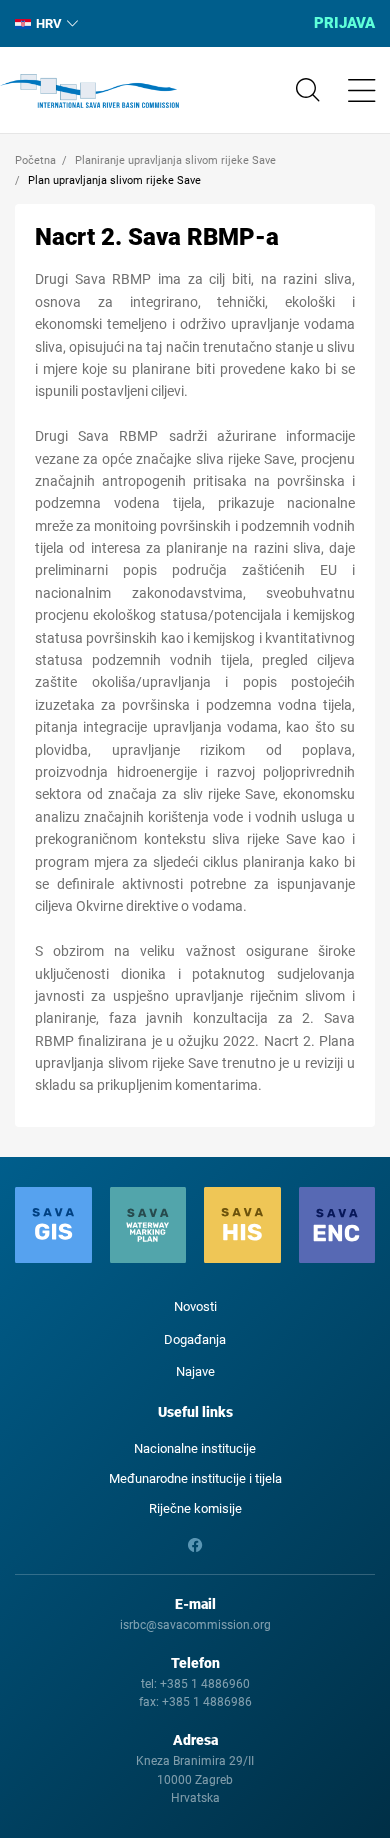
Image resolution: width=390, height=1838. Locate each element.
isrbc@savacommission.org (195, 1625)
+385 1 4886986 (207, 1702)
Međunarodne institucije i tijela (195, 1478)
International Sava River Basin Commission (89, 91)
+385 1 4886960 (205, 1684)
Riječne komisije (195, 1508)
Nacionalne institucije (195, 1448)
